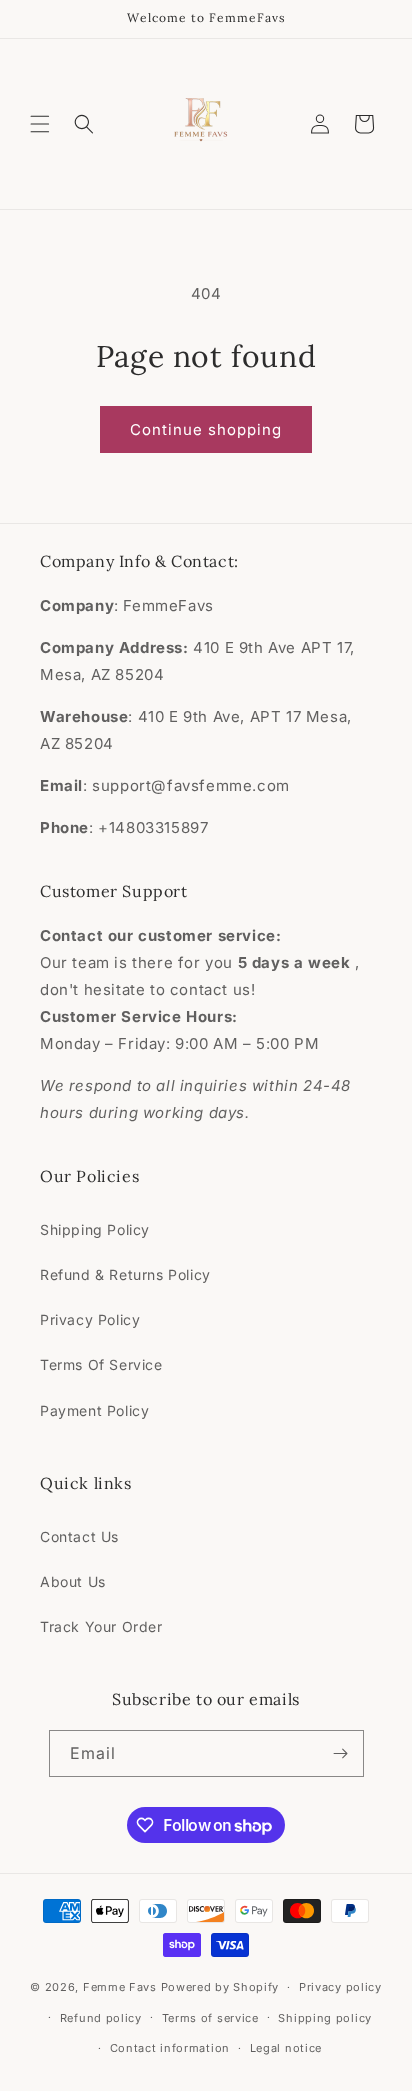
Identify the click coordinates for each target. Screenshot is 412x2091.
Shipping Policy (95, 1229)
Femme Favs (120, 1987)
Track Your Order (101, 1626)
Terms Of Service (101, 1364)
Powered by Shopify (220, 1987)
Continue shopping (206, 429)
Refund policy (101, 2018)
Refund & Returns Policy (125, 1274)
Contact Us (79, 1536)
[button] (40, 124)
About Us (73, 1581)
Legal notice (286, 2048)
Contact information (170, 2048)
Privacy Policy (90, 1319)
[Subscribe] (341, 1753)
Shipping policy (325, 2018)
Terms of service (210, 2018)
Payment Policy (94, 1410)
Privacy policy (340, 1987)
